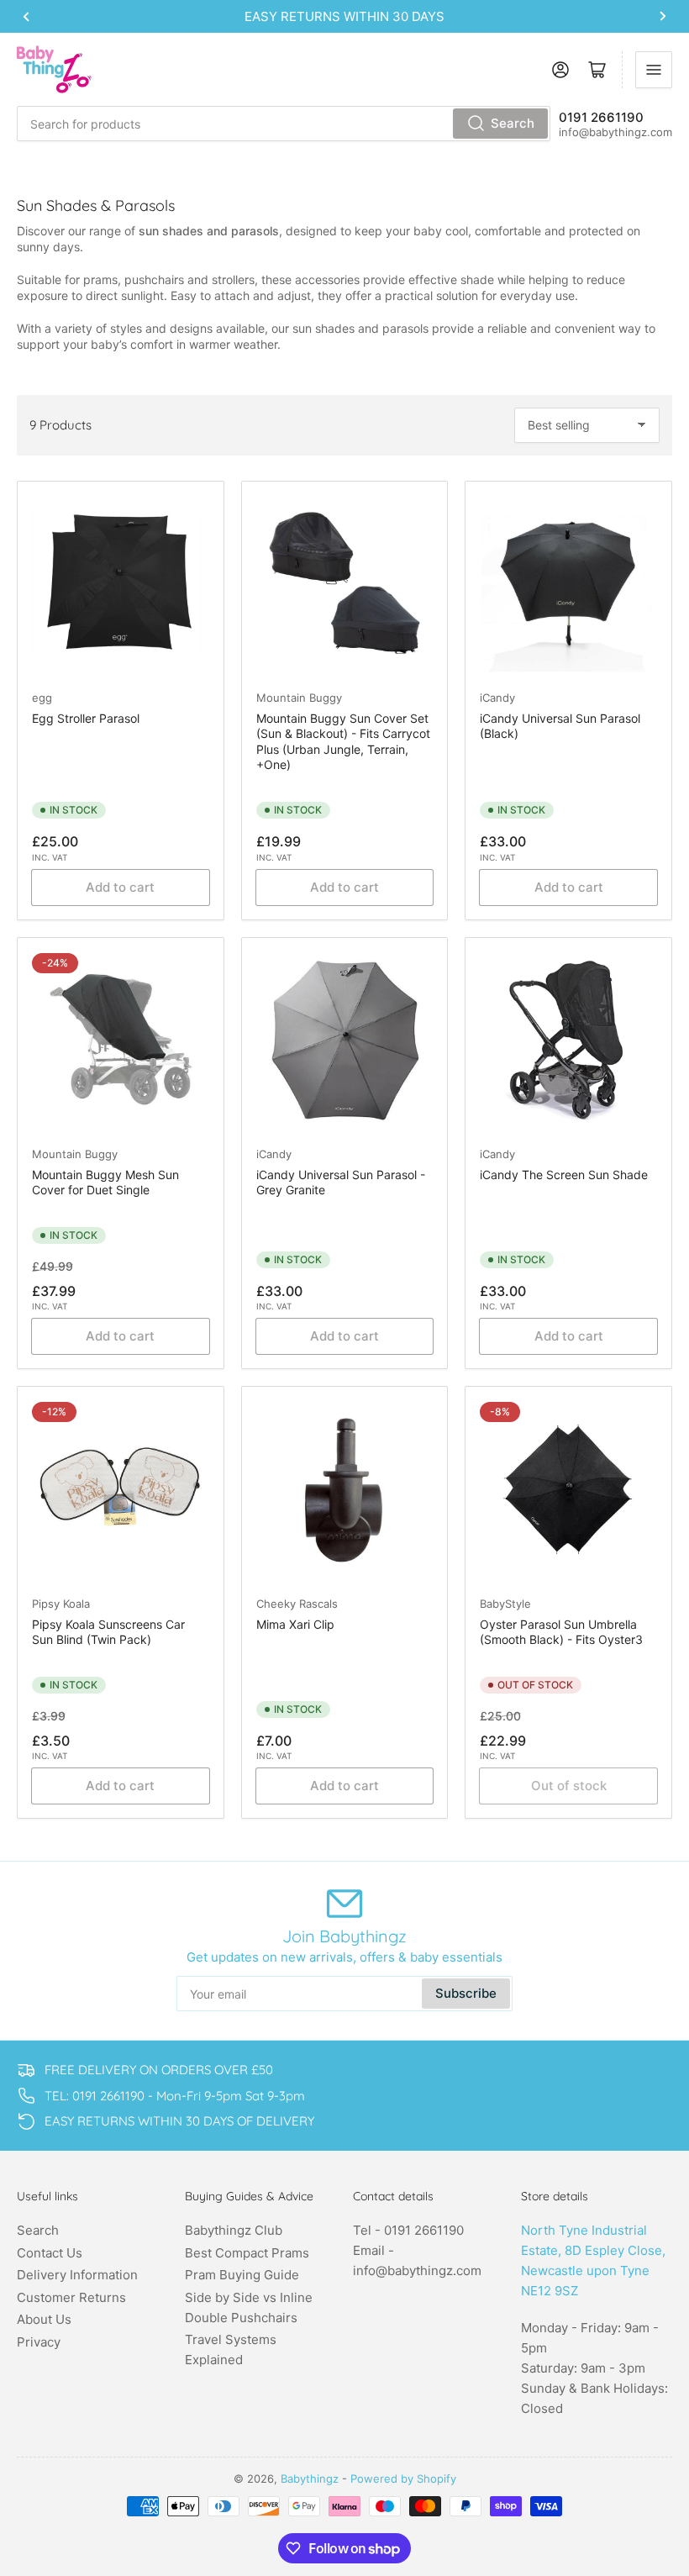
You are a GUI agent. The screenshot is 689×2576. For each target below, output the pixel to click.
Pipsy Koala (61, 1604)
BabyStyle (505, 1604)
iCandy (497, 698)
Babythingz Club (234, 2230)
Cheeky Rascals (297, 1604)
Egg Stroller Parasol (86, 718)
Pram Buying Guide (242, 2275)
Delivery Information (77, 2275)
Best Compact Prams (247, 2253)
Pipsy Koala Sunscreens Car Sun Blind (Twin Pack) (108, 1632)
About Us (44, 2319)
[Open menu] (654, 70)
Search (513, 123)
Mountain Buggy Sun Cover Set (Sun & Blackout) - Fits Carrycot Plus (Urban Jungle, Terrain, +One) (343, 741)
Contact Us (50, 2253)
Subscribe (466, 1993)
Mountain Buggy (299, 698)
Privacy (39, 2342)
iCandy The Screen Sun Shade (564, 1175)
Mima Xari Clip (295, 1624)
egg (42, 698)
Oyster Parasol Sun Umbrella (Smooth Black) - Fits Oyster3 (561, 1632)
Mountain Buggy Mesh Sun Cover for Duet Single (105, 1182)
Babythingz (310, 2479)
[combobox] (284, 124)
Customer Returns (71, 2297)
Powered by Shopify (403, 2479)
